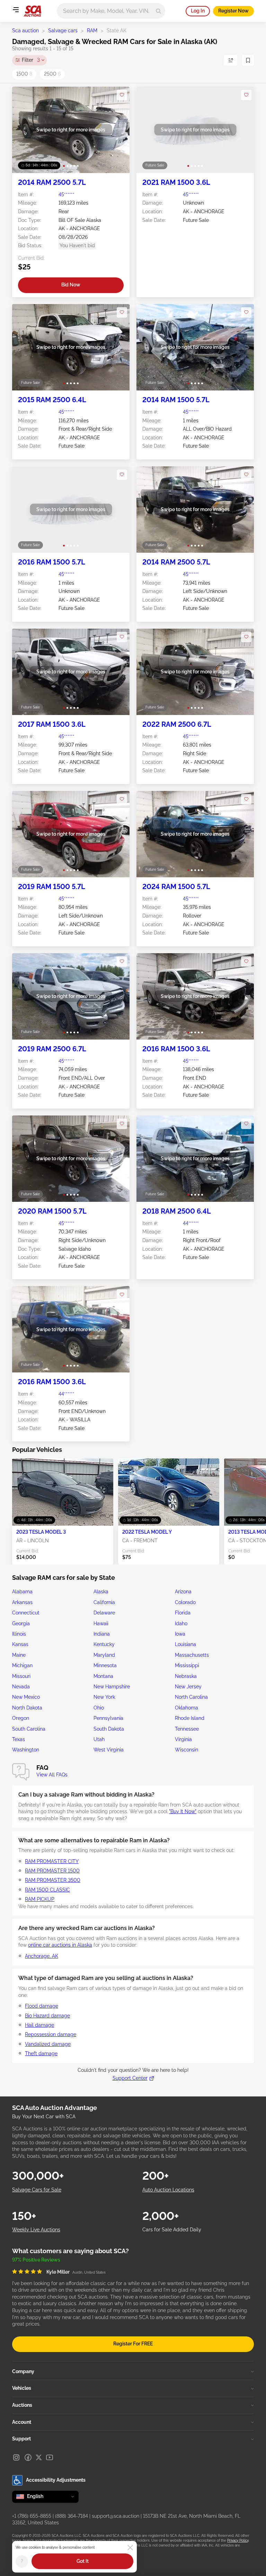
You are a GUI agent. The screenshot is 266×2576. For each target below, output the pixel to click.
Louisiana (185, 1644)
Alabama (22, 1592)
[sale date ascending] (231, 60)
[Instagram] (16, 2457)
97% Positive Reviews (36, 2260)
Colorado (185, 1602)
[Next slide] (117, 130)
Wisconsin (187, 1750)
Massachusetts (192, 1655)
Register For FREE (133, 2344)
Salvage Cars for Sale (37, 2190)
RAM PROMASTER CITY (52, 1861)
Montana (103, 1676)
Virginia (183, 1739)
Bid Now (71, 285)
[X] (39, 2457)
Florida (183, 1613)
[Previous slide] (24, 130)
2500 (52, 74)
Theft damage (41, 2053)
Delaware (104, 1613)
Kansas (20, 1644)
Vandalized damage (48, 2044)
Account (22, 2422)
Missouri (21, 1676)
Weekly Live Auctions (36, 2230)
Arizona (183, 1592)
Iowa (180, 1634)
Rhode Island (190, 1718)
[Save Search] (248, 60)
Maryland (104, 1655)
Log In (198, 11)
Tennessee (187, 1729)
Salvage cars (63, 31)
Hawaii (101, 1623)
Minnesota (105, 1665)
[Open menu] (16, 10)
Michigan (22, 1665)
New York (104, 1697)
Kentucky (104, 1644)
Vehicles (22, 2388)
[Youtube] (50, 2457)
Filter (31, 60)
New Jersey (188, 1687)
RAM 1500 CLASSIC (47, 1890)
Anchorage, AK (42, 1956)
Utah (99, 1739)
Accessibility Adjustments (56, 2480)
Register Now (233, 11)
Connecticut (26, 1613)
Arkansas (22, 1602)
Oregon (21, 1718)
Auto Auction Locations (168, 2190)
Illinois (19, 1634)
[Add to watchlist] (122, 95)
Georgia (21, 1623)
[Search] (158, 11)
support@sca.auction (116, 2516)
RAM (92, 31)
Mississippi (187, 1665)
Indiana (102, 1634)
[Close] (130, 2548)
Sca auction (25, 31)
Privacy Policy (238, 2540)
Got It (83, 2561)
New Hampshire (112, 1687)
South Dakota (109, 1729)
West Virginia (109, 1750)
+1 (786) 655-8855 (32, 2516)
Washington (26, 1750)
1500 (24, 74)
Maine (19, 1655)
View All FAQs (52, 1775)
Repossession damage (51, 2034)
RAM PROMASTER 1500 (52, 1871)
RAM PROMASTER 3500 (53, 1880)
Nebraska (186, 1676)
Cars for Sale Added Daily (172, 2230)
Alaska (101, 1592)
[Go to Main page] (32, 11)
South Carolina (29, 1729)
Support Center (130, 2078)
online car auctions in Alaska (60, 1945)
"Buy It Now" (183, 1811)
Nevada (21, 1687)
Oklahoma (187, 1708)
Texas (19, 1739)
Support (21, 2439)
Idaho (181, 1623)
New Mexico (26, 1697)
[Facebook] (28, 2457)
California (104, 1602)
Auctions (22, 2405)
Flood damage (42, 2006)
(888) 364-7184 (72, 2516)
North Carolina (191, 1697)
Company (23, 2371)
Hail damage (39, 2025)
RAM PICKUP (40, 1899)
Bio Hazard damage (47, 2016)
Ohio (99, 1708)
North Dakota (27, 1708)
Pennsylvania (108, 1718)
